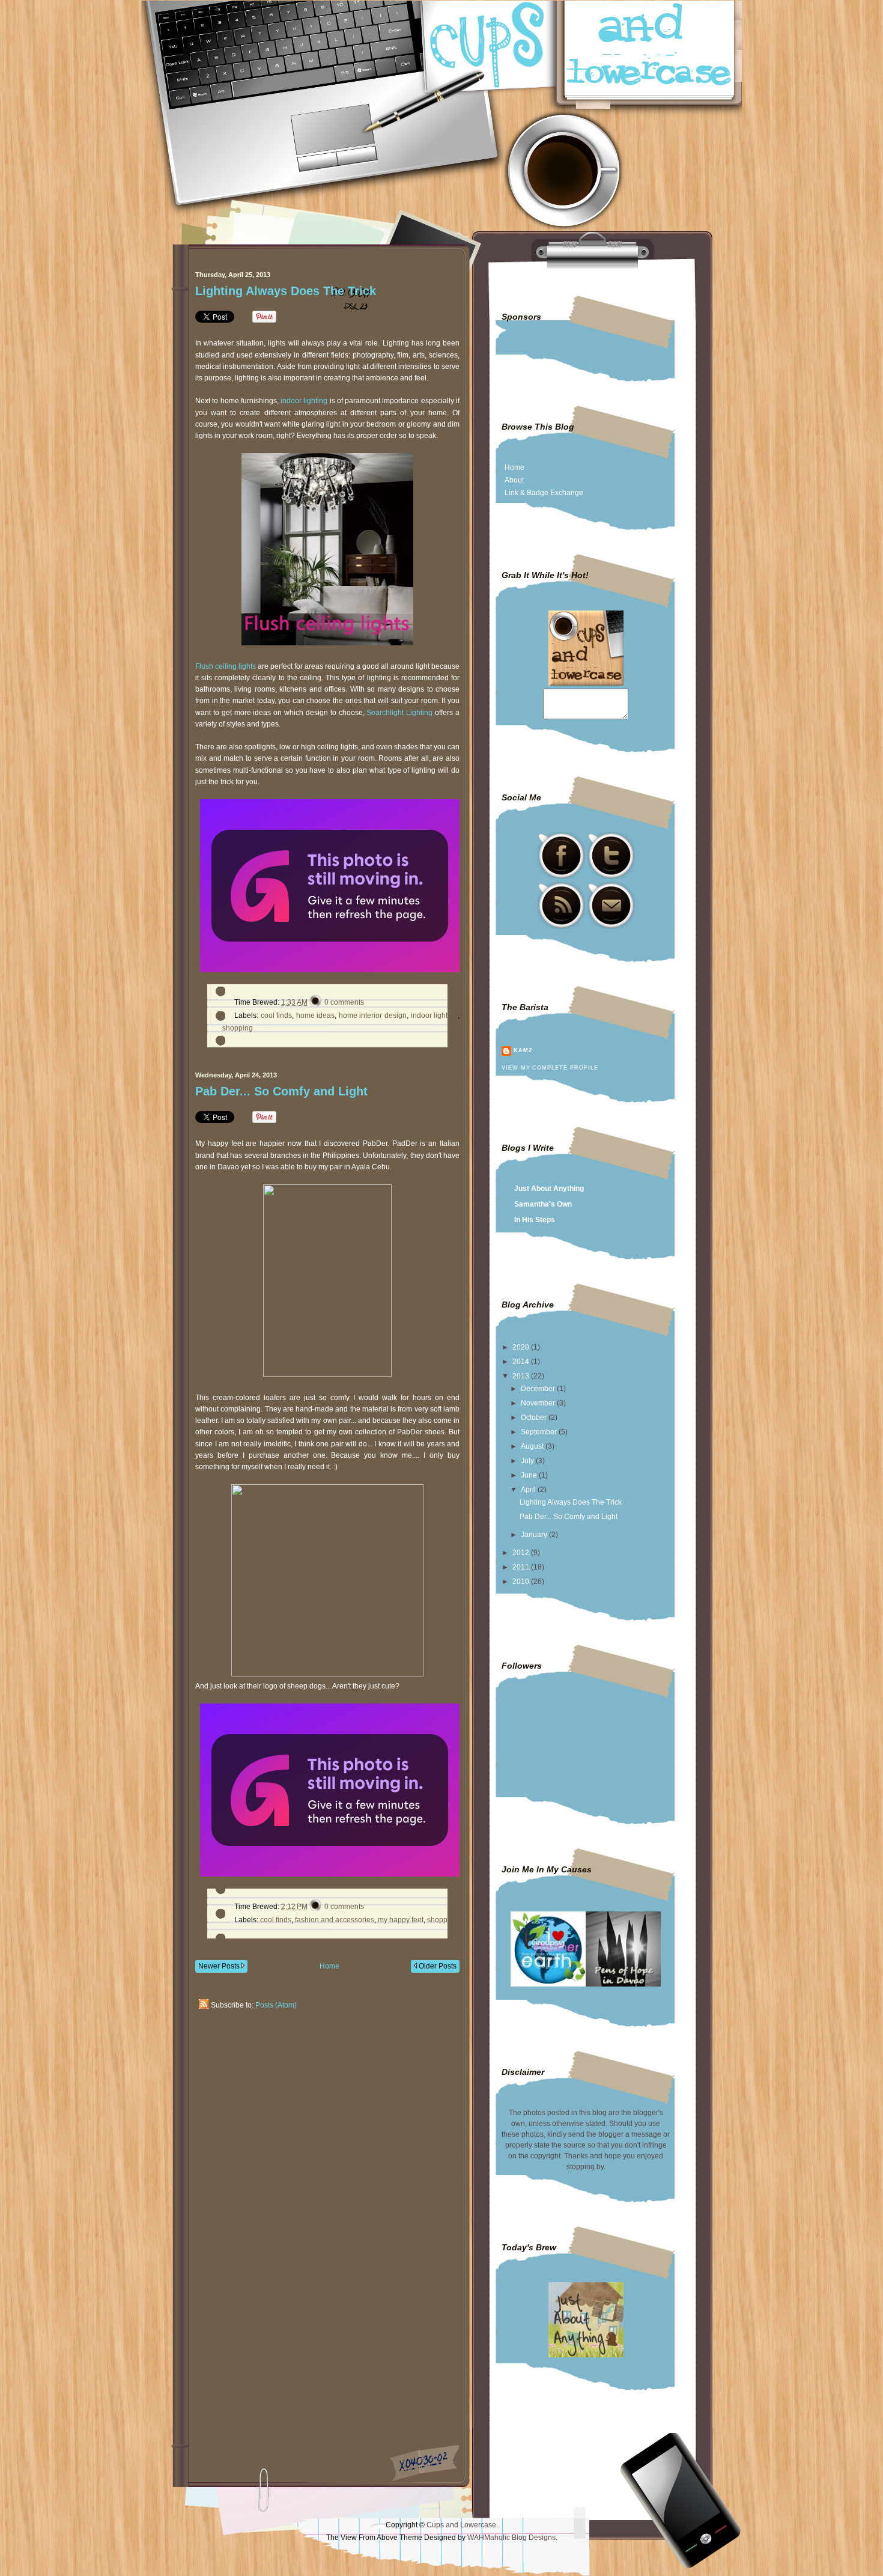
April (529, 1490)
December (539, 1389)
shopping (238, 1028)
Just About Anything (549, 1189)
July (528, 1461)
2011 (522, 1567)
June (530, 1475)
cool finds (277, 1015)
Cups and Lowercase (461, 2525)
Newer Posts (220, 1966)
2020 (522, 1347)
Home (329, 1966)
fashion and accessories (335, 1920)
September (540, 1432)
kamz (523, 1050)
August (533, 1446)
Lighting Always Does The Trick (286, 291)
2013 (522, 1376)
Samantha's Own (543, 1204)
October (535, 1417)
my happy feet (401, 1920)
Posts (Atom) (276, 2005)
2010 (522, 1582)
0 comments (344, 1002)
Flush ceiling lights (226, 666)
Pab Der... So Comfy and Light (281, 1091)
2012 (522, 1553)
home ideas (316, 1015)
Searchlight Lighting (399, 713)
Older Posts (437, 1966)
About (514, 480)
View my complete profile (550, 1068)
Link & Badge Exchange (544, 493)
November (539, 1403)
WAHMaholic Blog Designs (511, 2538)
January (535, 1535)
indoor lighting (304, 401)
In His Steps (535, 1220)
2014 (522, 1362)
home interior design (373, 1015)
